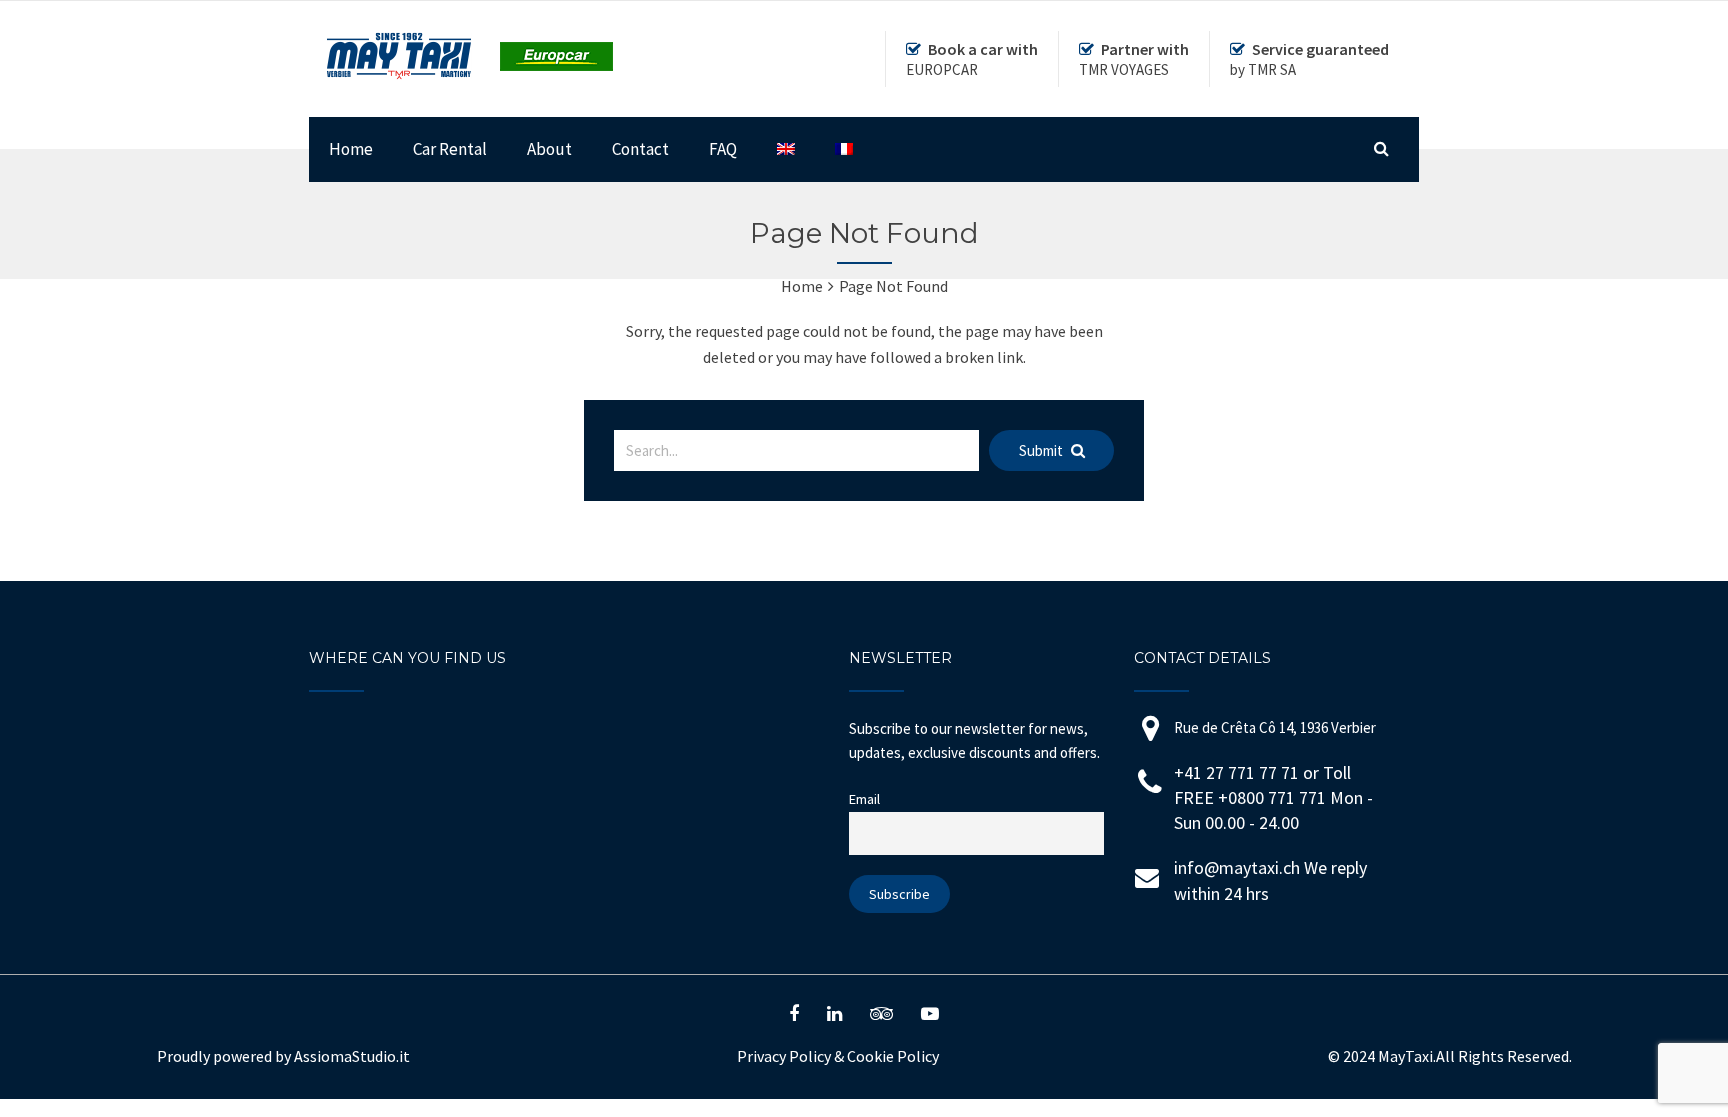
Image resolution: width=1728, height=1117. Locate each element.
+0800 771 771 (1274, 797)
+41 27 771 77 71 (1236, 772)
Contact (640, 149)
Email (864, 799)
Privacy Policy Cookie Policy (838, 1056)
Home (351, 149)
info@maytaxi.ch (1237, 867)
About (549, 149)
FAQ (723, 149)
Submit (1042, 450)
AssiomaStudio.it (352, 1056)
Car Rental (450, 149)
